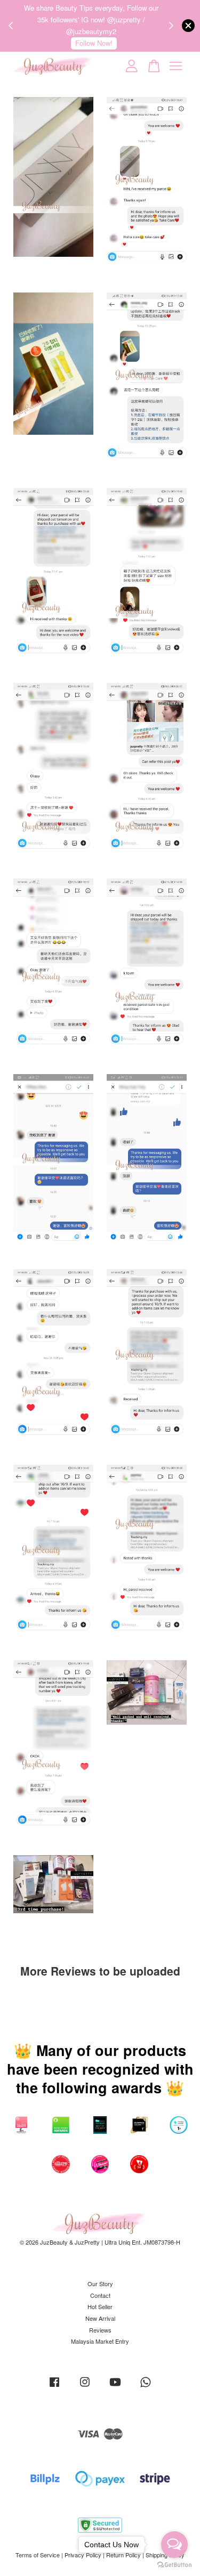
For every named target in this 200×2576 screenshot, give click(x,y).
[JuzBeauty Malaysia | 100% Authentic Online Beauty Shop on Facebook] (54, 2387)
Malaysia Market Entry (100, 2341)
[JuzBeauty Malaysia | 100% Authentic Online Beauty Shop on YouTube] (115, 2387)
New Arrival (100, 2318)
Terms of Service (38, 2555)
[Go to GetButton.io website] (174, 2565)
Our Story (100, 2284)
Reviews (100, 2330)
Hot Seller (100, 2306)
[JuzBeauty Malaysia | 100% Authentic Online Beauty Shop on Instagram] (85, 2387)
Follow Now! (94, 43)
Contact (100, 2295)
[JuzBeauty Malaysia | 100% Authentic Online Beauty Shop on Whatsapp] (146, 2387)
